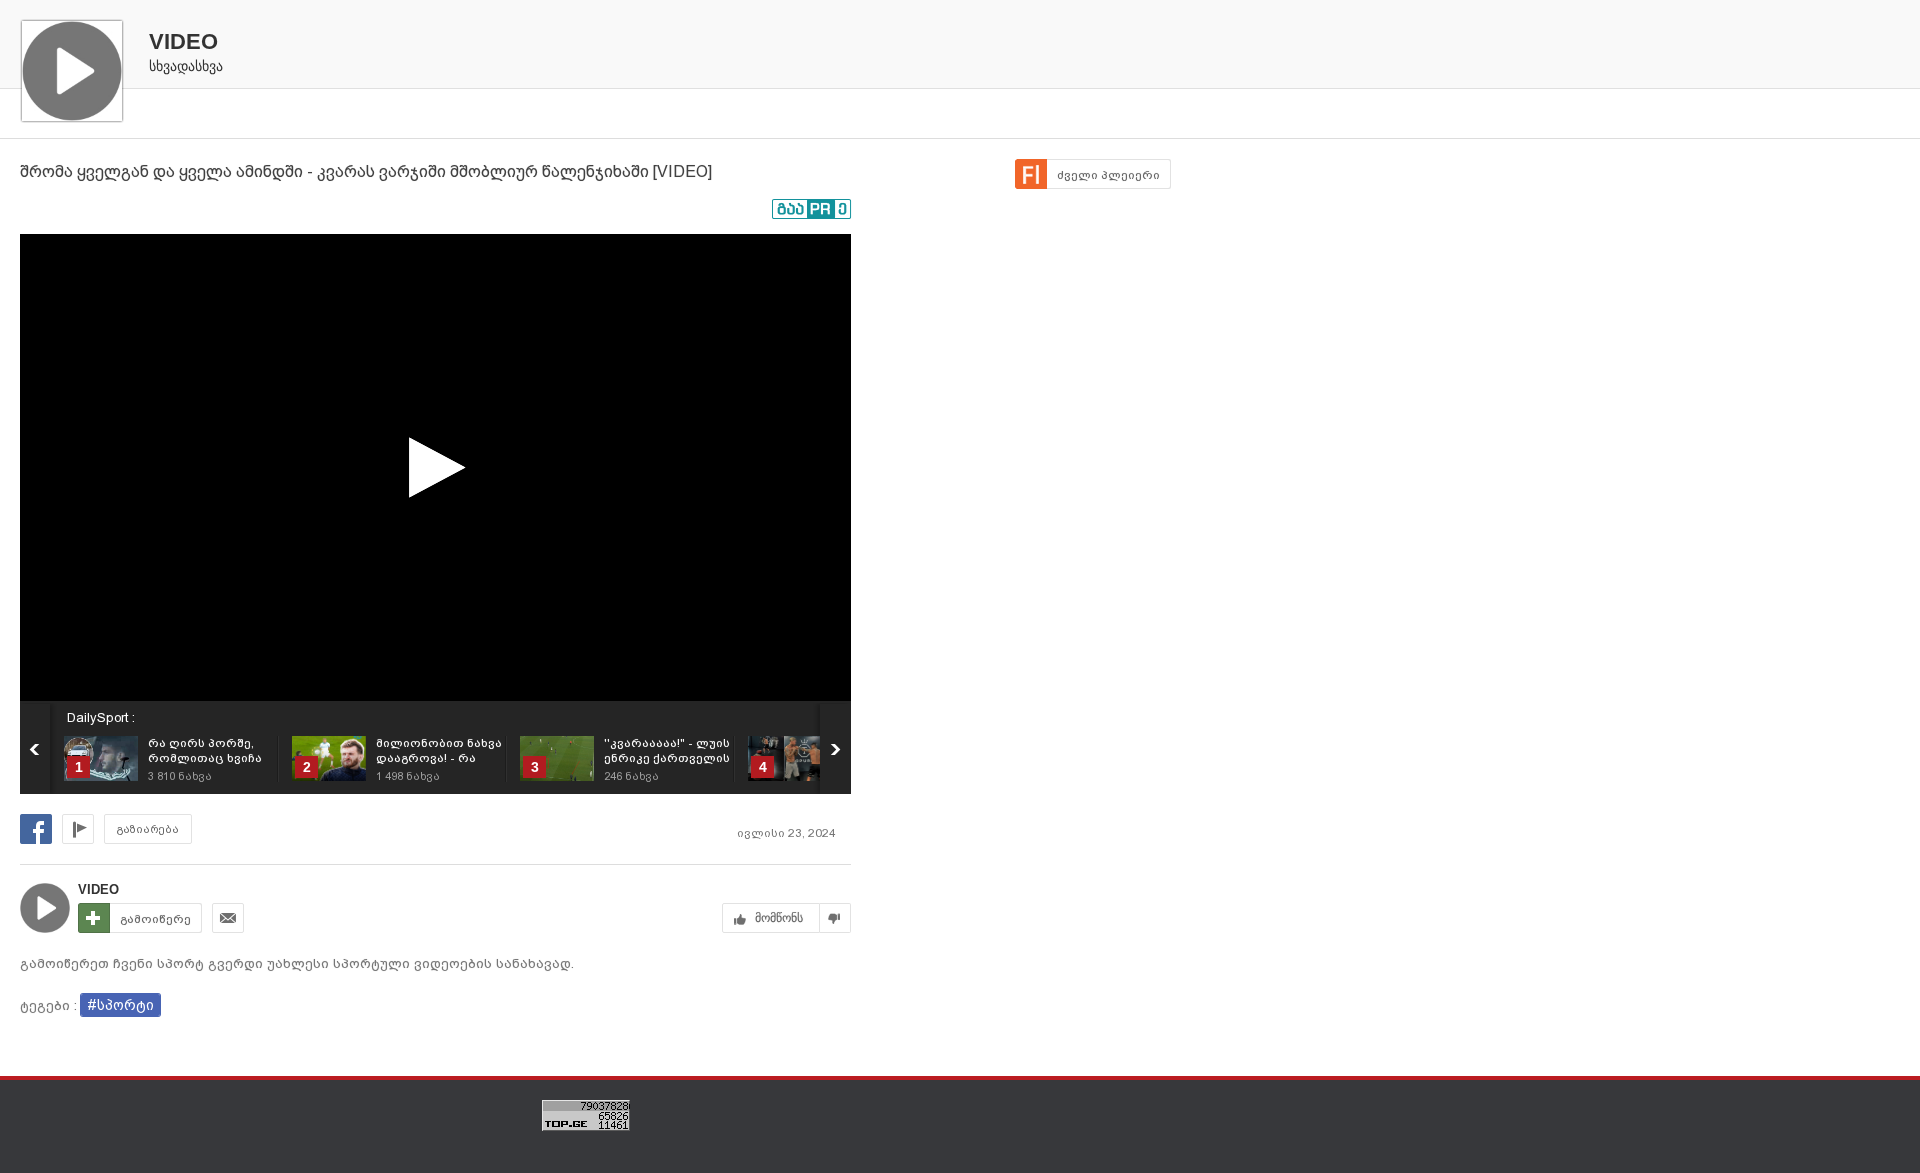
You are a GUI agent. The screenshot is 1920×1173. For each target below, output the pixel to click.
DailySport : (101, 717)
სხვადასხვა (186, 66)
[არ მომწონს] (835, 918)
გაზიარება (148, 829)
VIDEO (183, 41)
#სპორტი (120, 1005)
